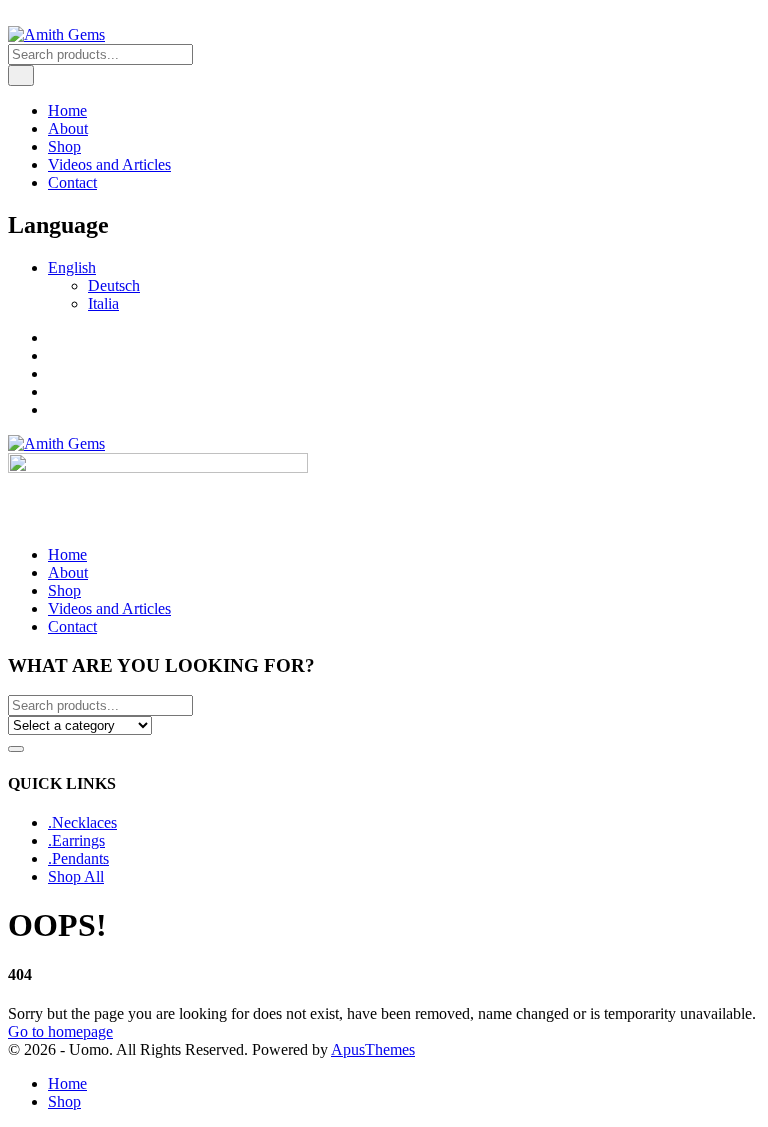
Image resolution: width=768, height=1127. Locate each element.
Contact (72, 182)
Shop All (76, 876)
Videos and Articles (109, 164)
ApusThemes (373, 1049)
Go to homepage (60, 1031)
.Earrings (76, 840)
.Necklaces (82, 822)
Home (67, 110)
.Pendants (78, 858)
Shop (64, 146)
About (68, 128)
